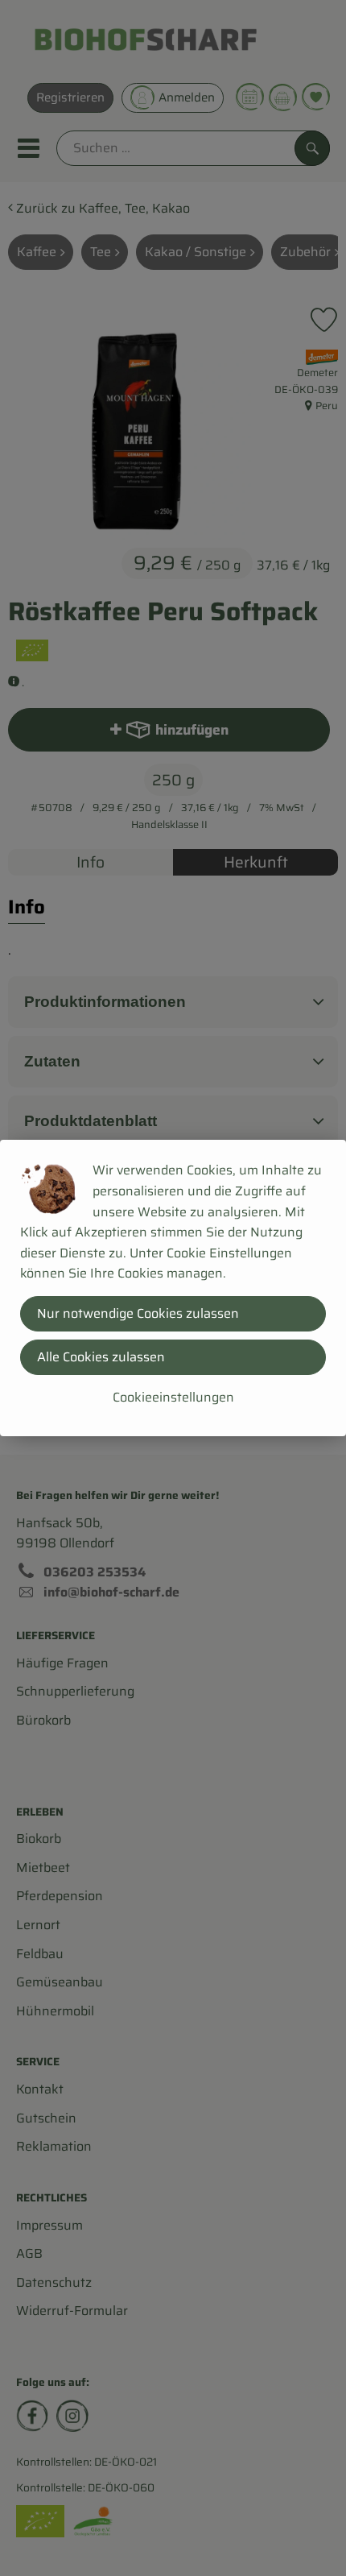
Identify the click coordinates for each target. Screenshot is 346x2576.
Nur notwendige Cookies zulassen (138, 1313)
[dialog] (173, 1288)
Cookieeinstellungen (173, 1397)
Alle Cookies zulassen (101, 1357)
